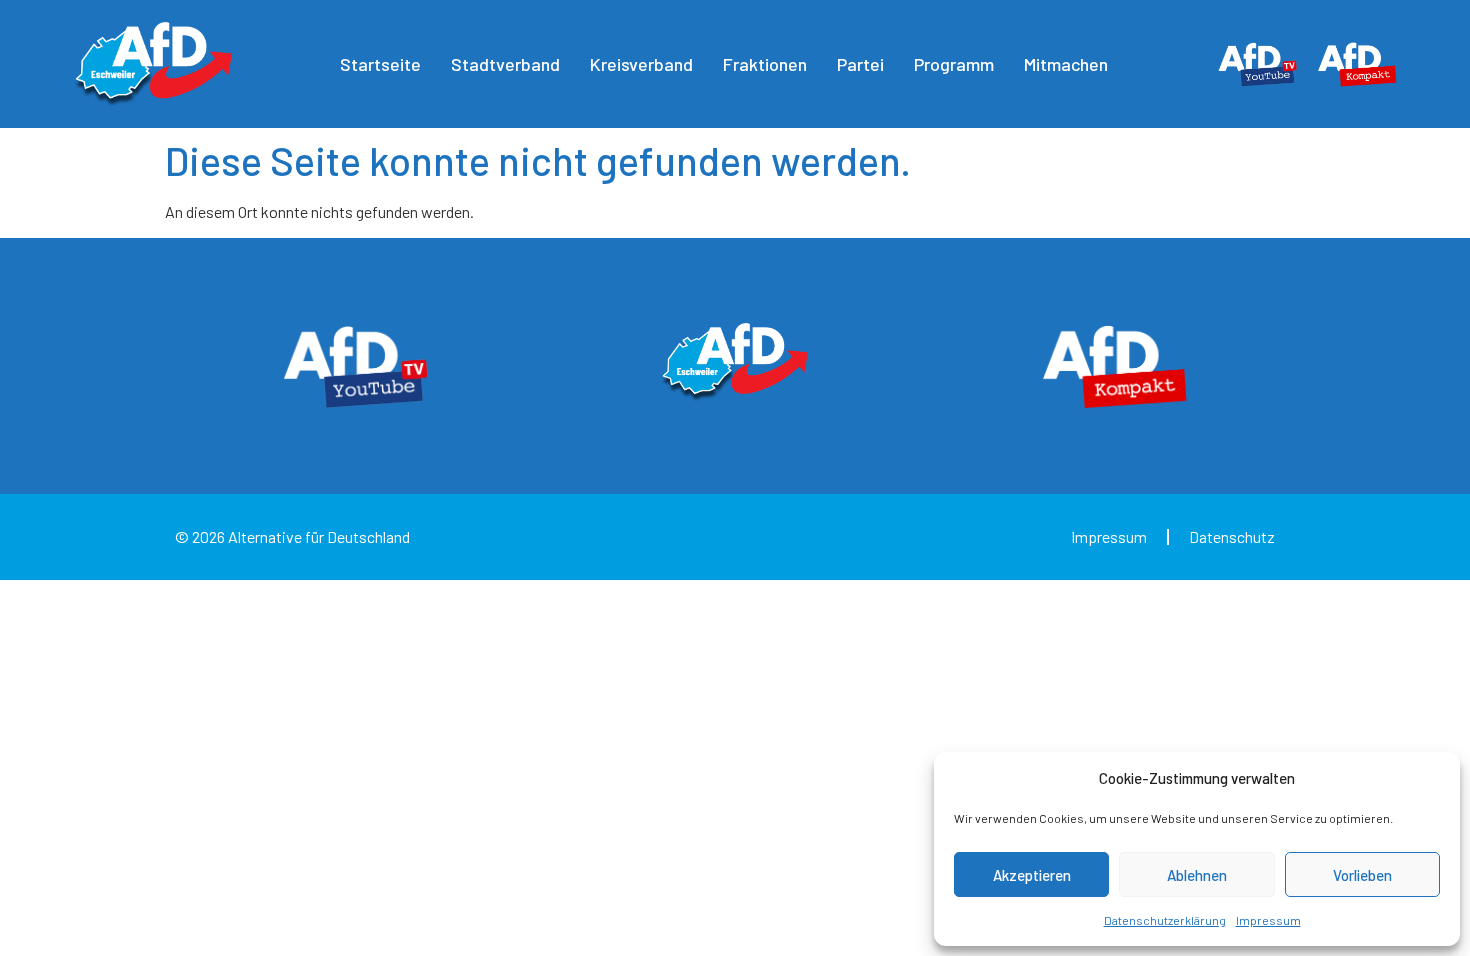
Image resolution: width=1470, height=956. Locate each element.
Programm (954, 64)
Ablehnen (1197, 875)
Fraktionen (765, 64)
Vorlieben (1362, 875)
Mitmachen (1066, 64)
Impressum (1268, 920)
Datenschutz (1232, 536)
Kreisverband (641, 64)
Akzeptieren (1032, 875)
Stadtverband (505, 64)
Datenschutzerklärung (1165, 920)
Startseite (380, 64)
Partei (860, 64)
